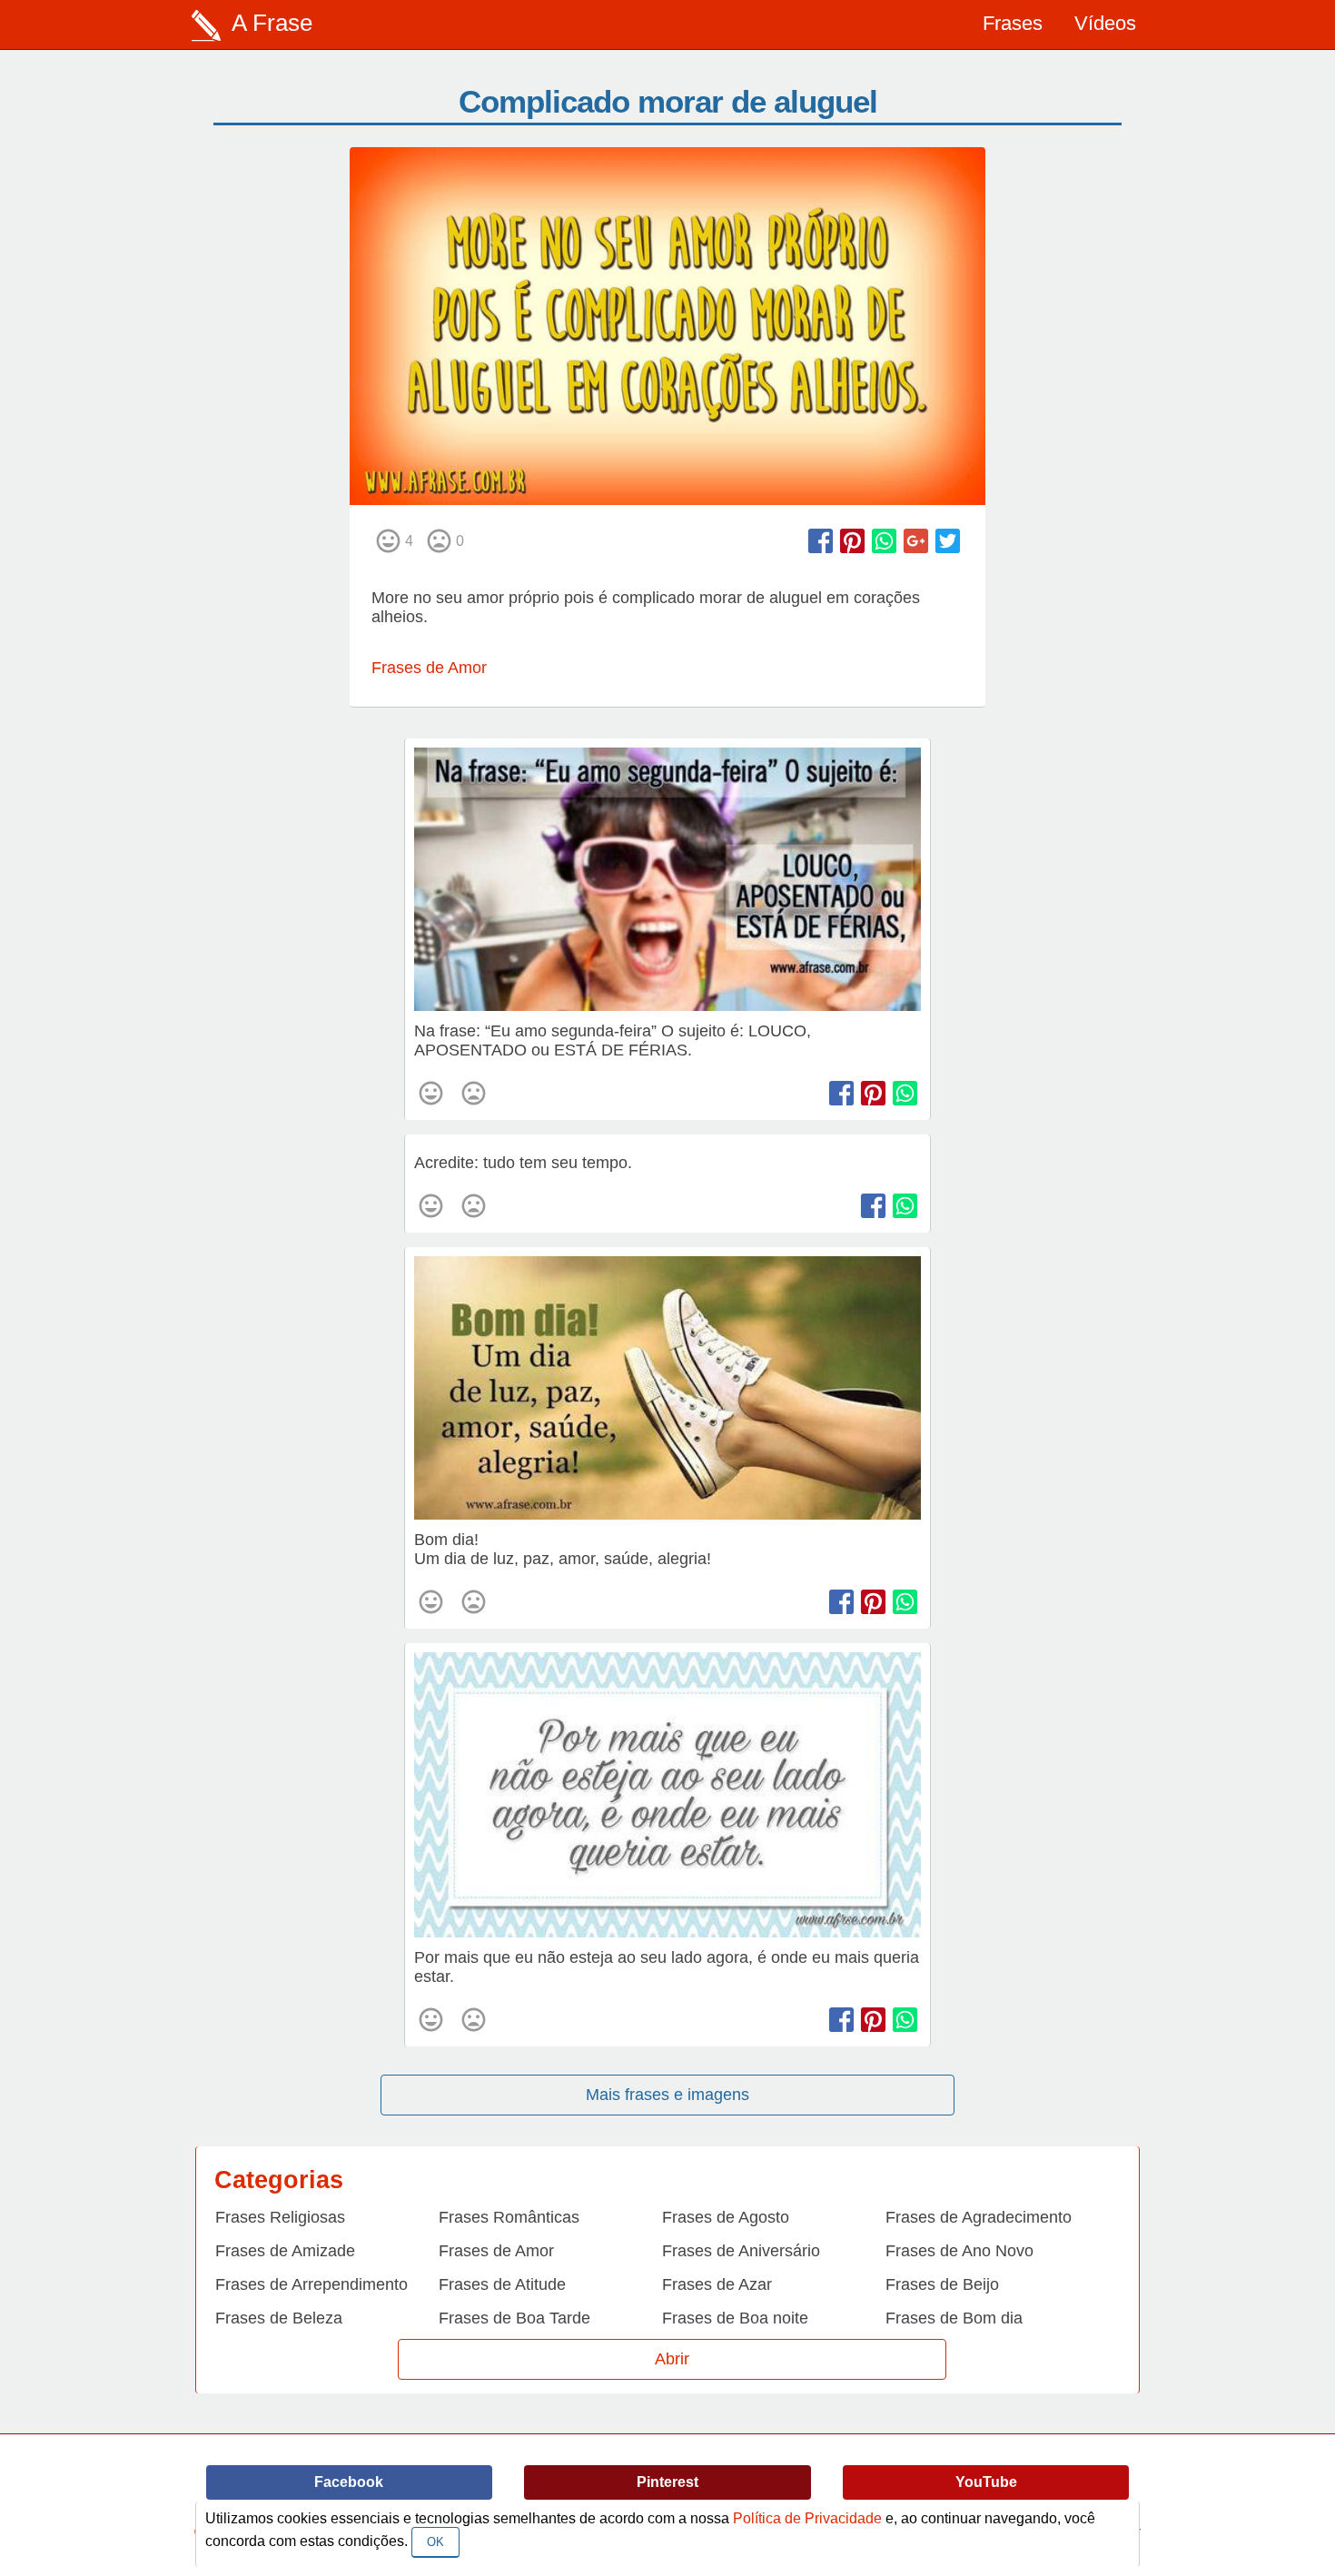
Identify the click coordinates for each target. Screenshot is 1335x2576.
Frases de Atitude (502, 2284)
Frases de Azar (717, 2284)
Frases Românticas (509, 2217)
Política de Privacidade (807, 2518)
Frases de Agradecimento (979, 2217)
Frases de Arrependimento (311, 2284)
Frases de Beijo (942, 2284)
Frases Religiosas (280, 2217)
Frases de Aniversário (741, 2251)
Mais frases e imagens (667, 2095)
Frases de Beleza (279, 2318)
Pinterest (667, 2482)
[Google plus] (916, 541)
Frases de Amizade (285, 2251)
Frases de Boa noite (735, 2318)
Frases (1013, 23)
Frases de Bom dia (954, 2318)
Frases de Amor (429, 668)
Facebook (349, 2482)
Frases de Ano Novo (959, 2251)
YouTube (986, 2482)
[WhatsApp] (884, 541)
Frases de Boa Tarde (514, 2318)
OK (435, 2542)
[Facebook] (821, 541)
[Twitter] (948, 541)
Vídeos (1105, 23)
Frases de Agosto (726, 2217)
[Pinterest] (852, 541)
